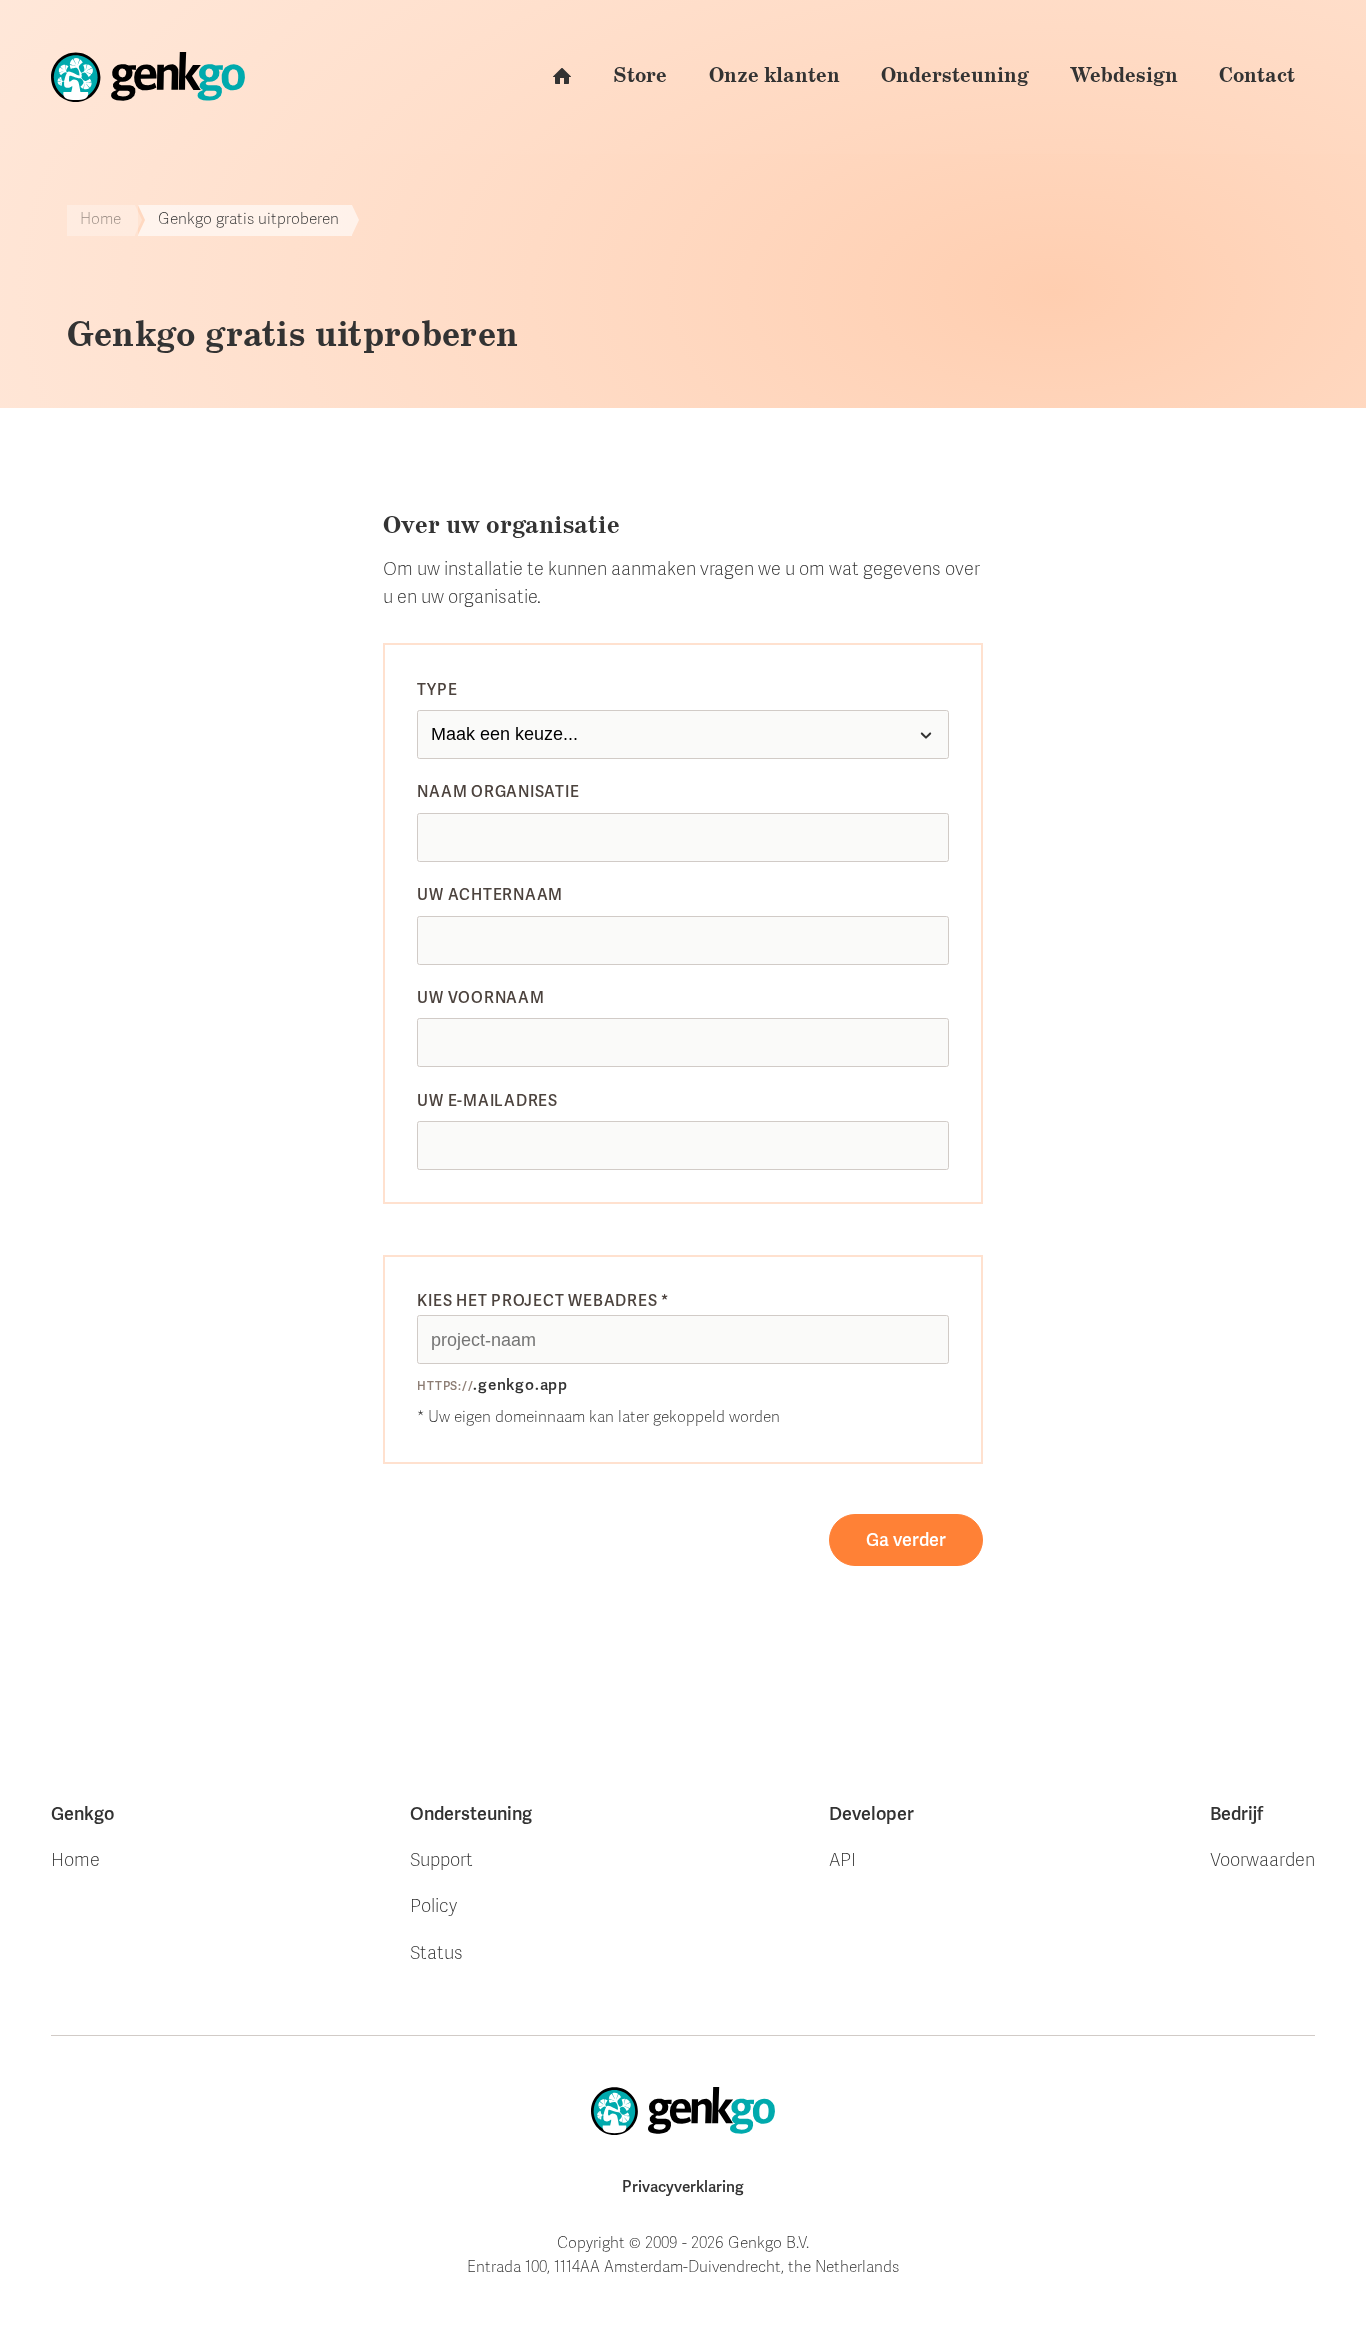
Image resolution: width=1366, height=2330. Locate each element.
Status (436, 1953)
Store (640, 76)
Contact (1257, 76)
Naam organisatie (498, 792)
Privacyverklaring (683, 2187)
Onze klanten (774, 76)
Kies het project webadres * (543, 1342)
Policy (433, 1906)
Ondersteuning (955, 76)
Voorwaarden (1262, 1860)
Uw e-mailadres (487, 1101)
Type (437, 690)
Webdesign (1124, 76)
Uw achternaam (490, 895)
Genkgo (82, 1814)
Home (562, 77)
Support (441, 1860)
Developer (871, 1814)
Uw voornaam (480, 998)
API (842, 1860)
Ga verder (906, 1540)
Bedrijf (1236, 1814)
